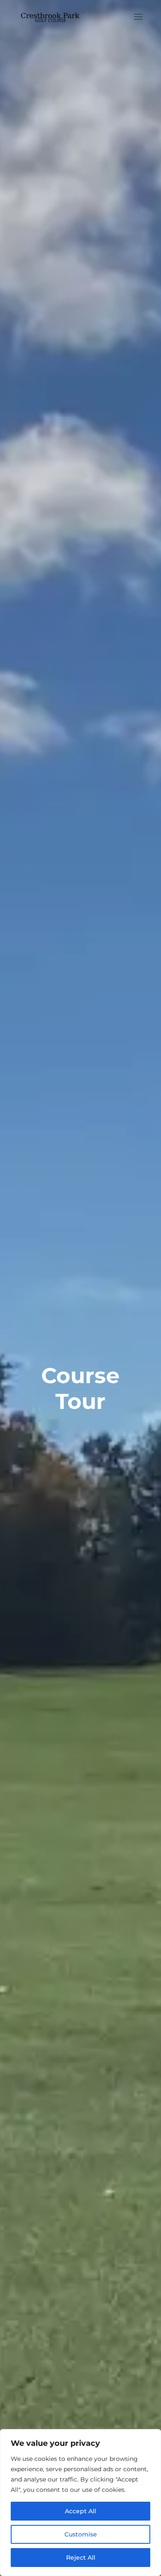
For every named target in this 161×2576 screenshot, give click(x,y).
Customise (81, 2534)
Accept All (80, 2511)
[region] (80, 2503)
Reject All (81, 2558)
